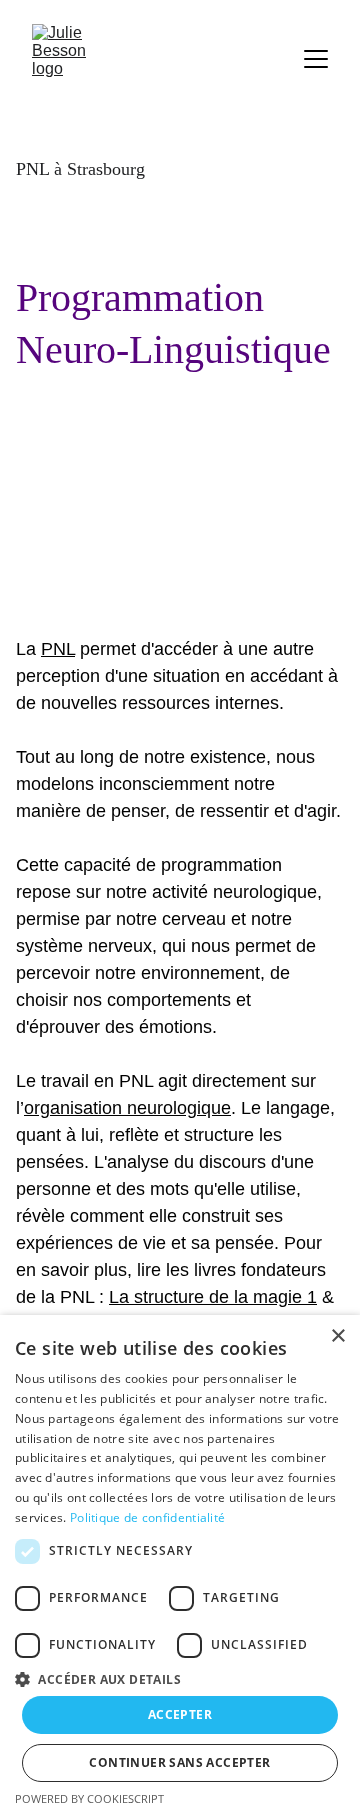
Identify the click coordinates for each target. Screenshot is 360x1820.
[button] (180, 1678)
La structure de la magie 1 (213, 1297)
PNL (58, 649)
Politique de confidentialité (147, 1517)
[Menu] (316, 59)
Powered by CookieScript (89, 1798)
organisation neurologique (127, 1108)
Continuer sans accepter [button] (179, 1762)
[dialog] (180, 1567)
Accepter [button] (180, 1714)
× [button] (337, 1336)
